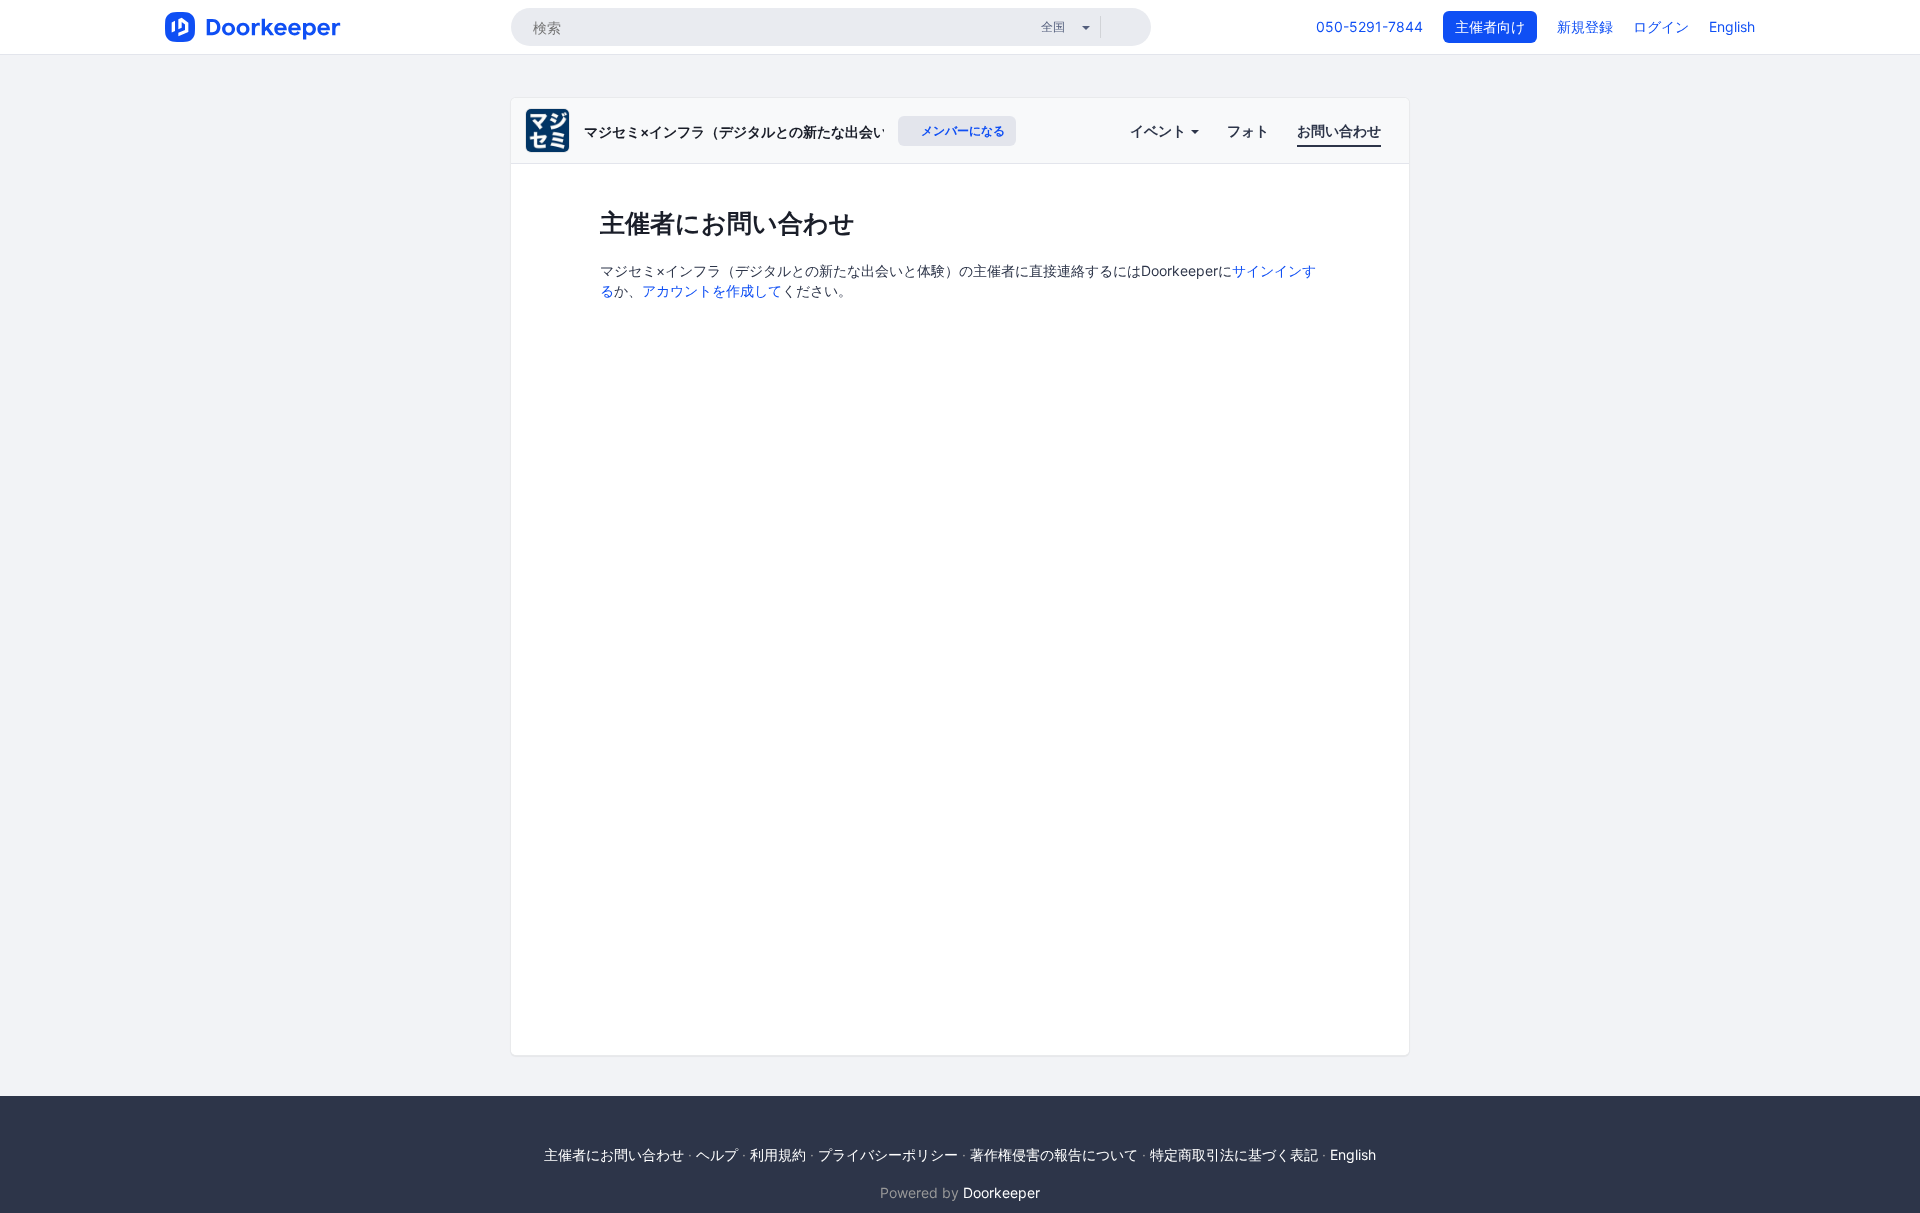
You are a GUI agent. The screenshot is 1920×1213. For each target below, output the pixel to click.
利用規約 (778, 1154)
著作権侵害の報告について (1054, 1154)
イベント (1159, 130)
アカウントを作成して (712, 290)
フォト (1248, 130)
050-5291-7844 (1369, 26)
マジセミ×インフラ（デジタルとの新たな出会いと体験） (763, 131)
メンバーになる (961, 130)
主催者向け (1490, 26)
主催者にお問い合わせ (614, 1154)
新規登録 (1585, 26)
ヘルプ (717, 1154)
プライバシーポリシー (888, 1154)
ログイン (1661, 26)
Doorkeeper (1001, 1192)
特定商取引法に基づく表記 (1234, 1154)
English (1732, 26)
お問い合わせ (1339, 130)
